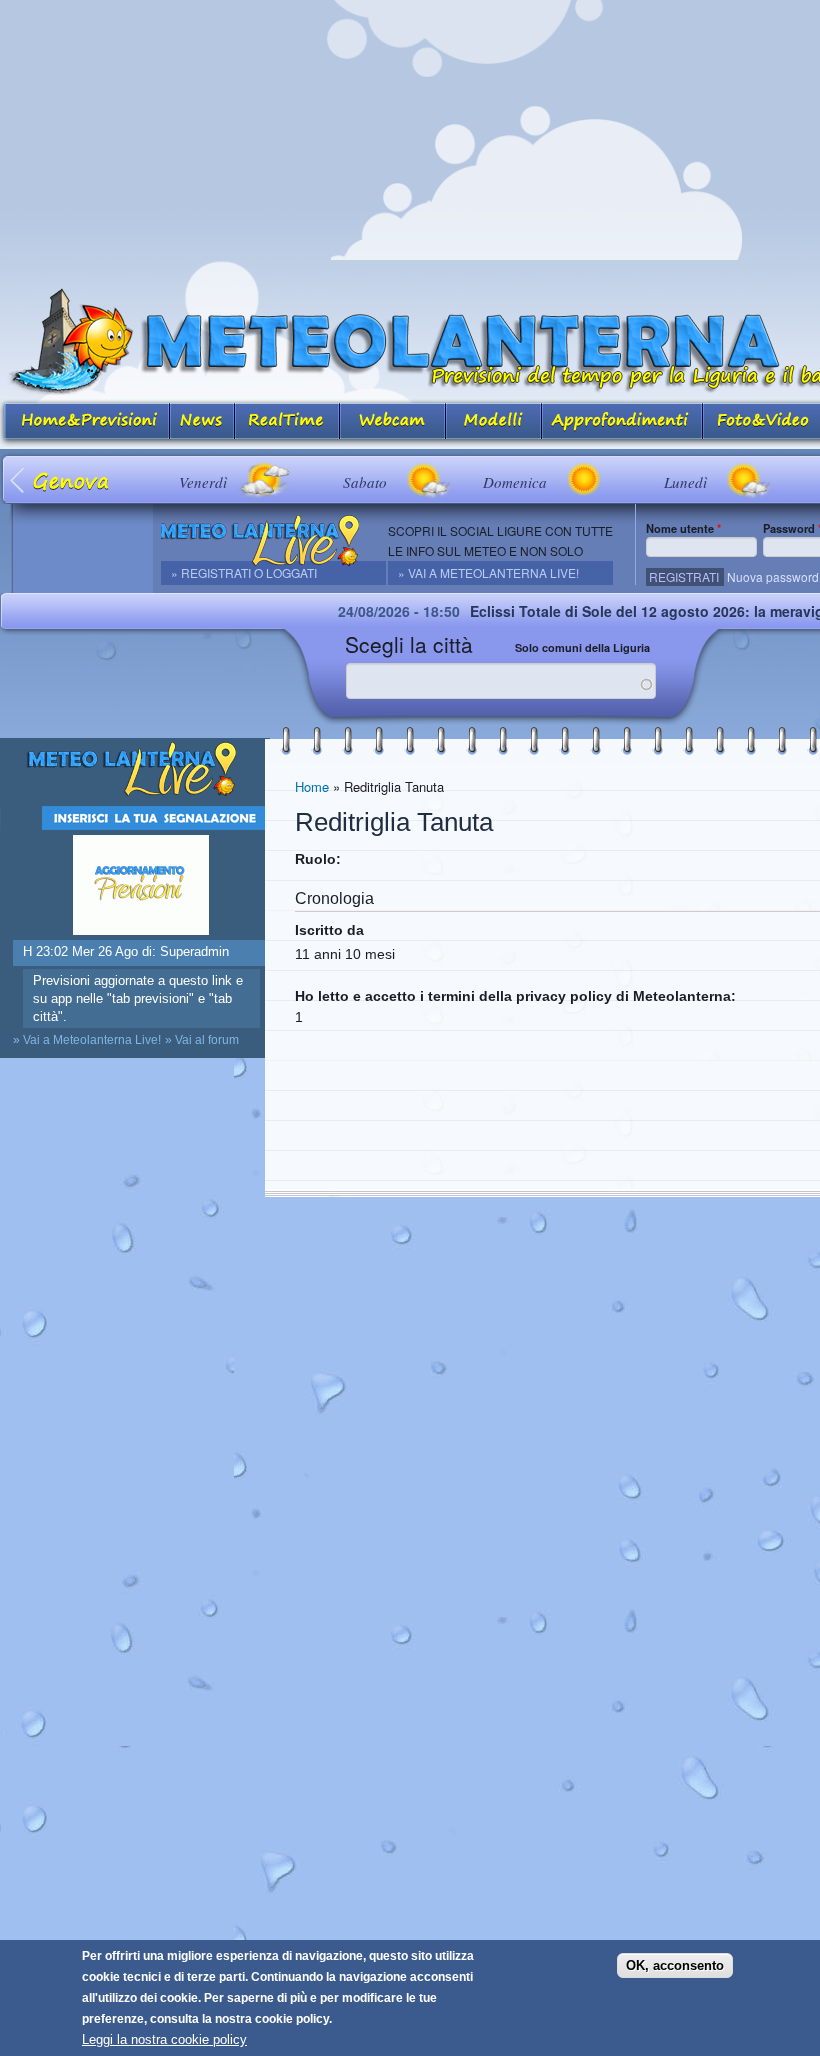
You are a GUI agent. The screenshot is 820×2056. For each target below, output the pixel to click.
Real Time (287, 422)
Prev (18, 479)
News (202, 422)
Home (312, 786)
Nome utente (683, 528)
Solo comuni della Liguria (582, 647)
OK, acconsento (675, 1965)
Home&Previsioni (85, 422)
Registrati (684, 576)
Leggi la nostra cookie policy (164, 2039)
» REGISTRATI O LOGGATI (244, 572)
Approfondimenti (622, 422)
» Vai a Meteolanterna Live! (488, 572)
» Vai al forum (202, 1040)
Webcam (393, 422)
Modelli (494, 422)
